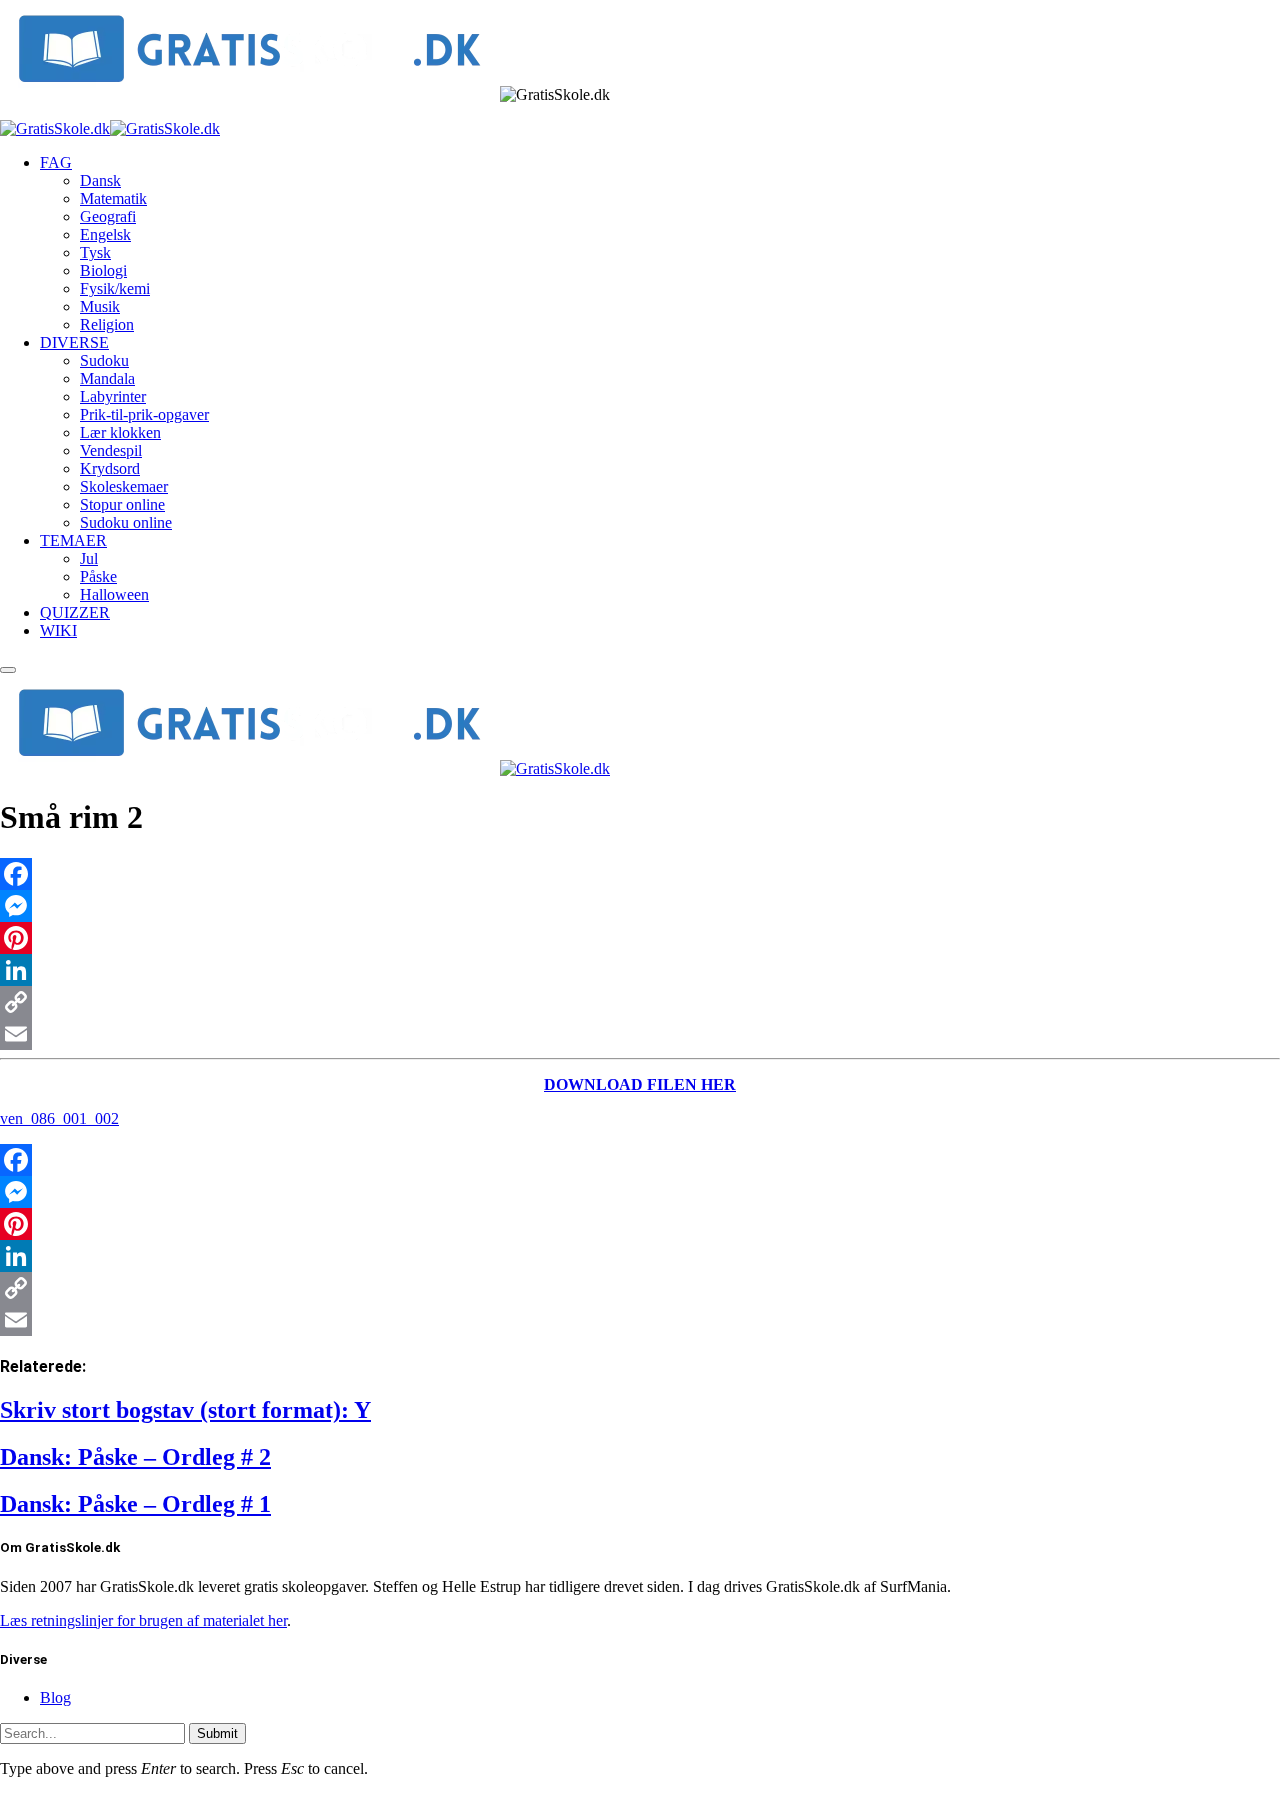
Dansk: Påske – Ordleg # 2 (135, 1457)
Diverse (74, 342)
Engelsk (105, 234)
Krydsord (110, 468)
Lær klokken (120, 432)
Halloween (114, 594)
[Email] (640, 1034)
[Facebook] (640, 874)
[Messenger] (640, 906)
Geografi (108, 216)
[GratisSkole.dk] (110, 128)
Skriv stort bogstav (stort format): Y (185, 1410)
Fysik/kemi (115, 288)
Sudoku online (126, 522)
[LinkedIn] (640, 970)
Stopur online (122, 504)
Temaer (73, 540)
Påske (98, 576)
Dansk (100, 180)
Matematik (113, 198)
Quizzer (75, 612)
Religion (107, 324)
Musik (100, 306)
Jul (89, 558)
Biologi (103, 270)
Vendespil (111, 450)
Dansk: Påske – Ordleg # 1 (135, 1504)
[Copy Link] (640, 1002)
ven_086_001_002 (59, 1118)
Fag (56, 162)
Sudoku (104, 360)
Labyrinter (113, 396)
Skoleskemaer (124, 486)
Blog (55, 1697)
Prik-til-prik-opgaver (144, 414)
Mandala (107, 378)
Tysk (95, 252)
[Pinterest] (640, 938)
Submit (217, 1733)
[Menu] (8, 670)
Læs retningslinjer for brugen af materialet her (143, 1620)
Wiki (58, 630)
